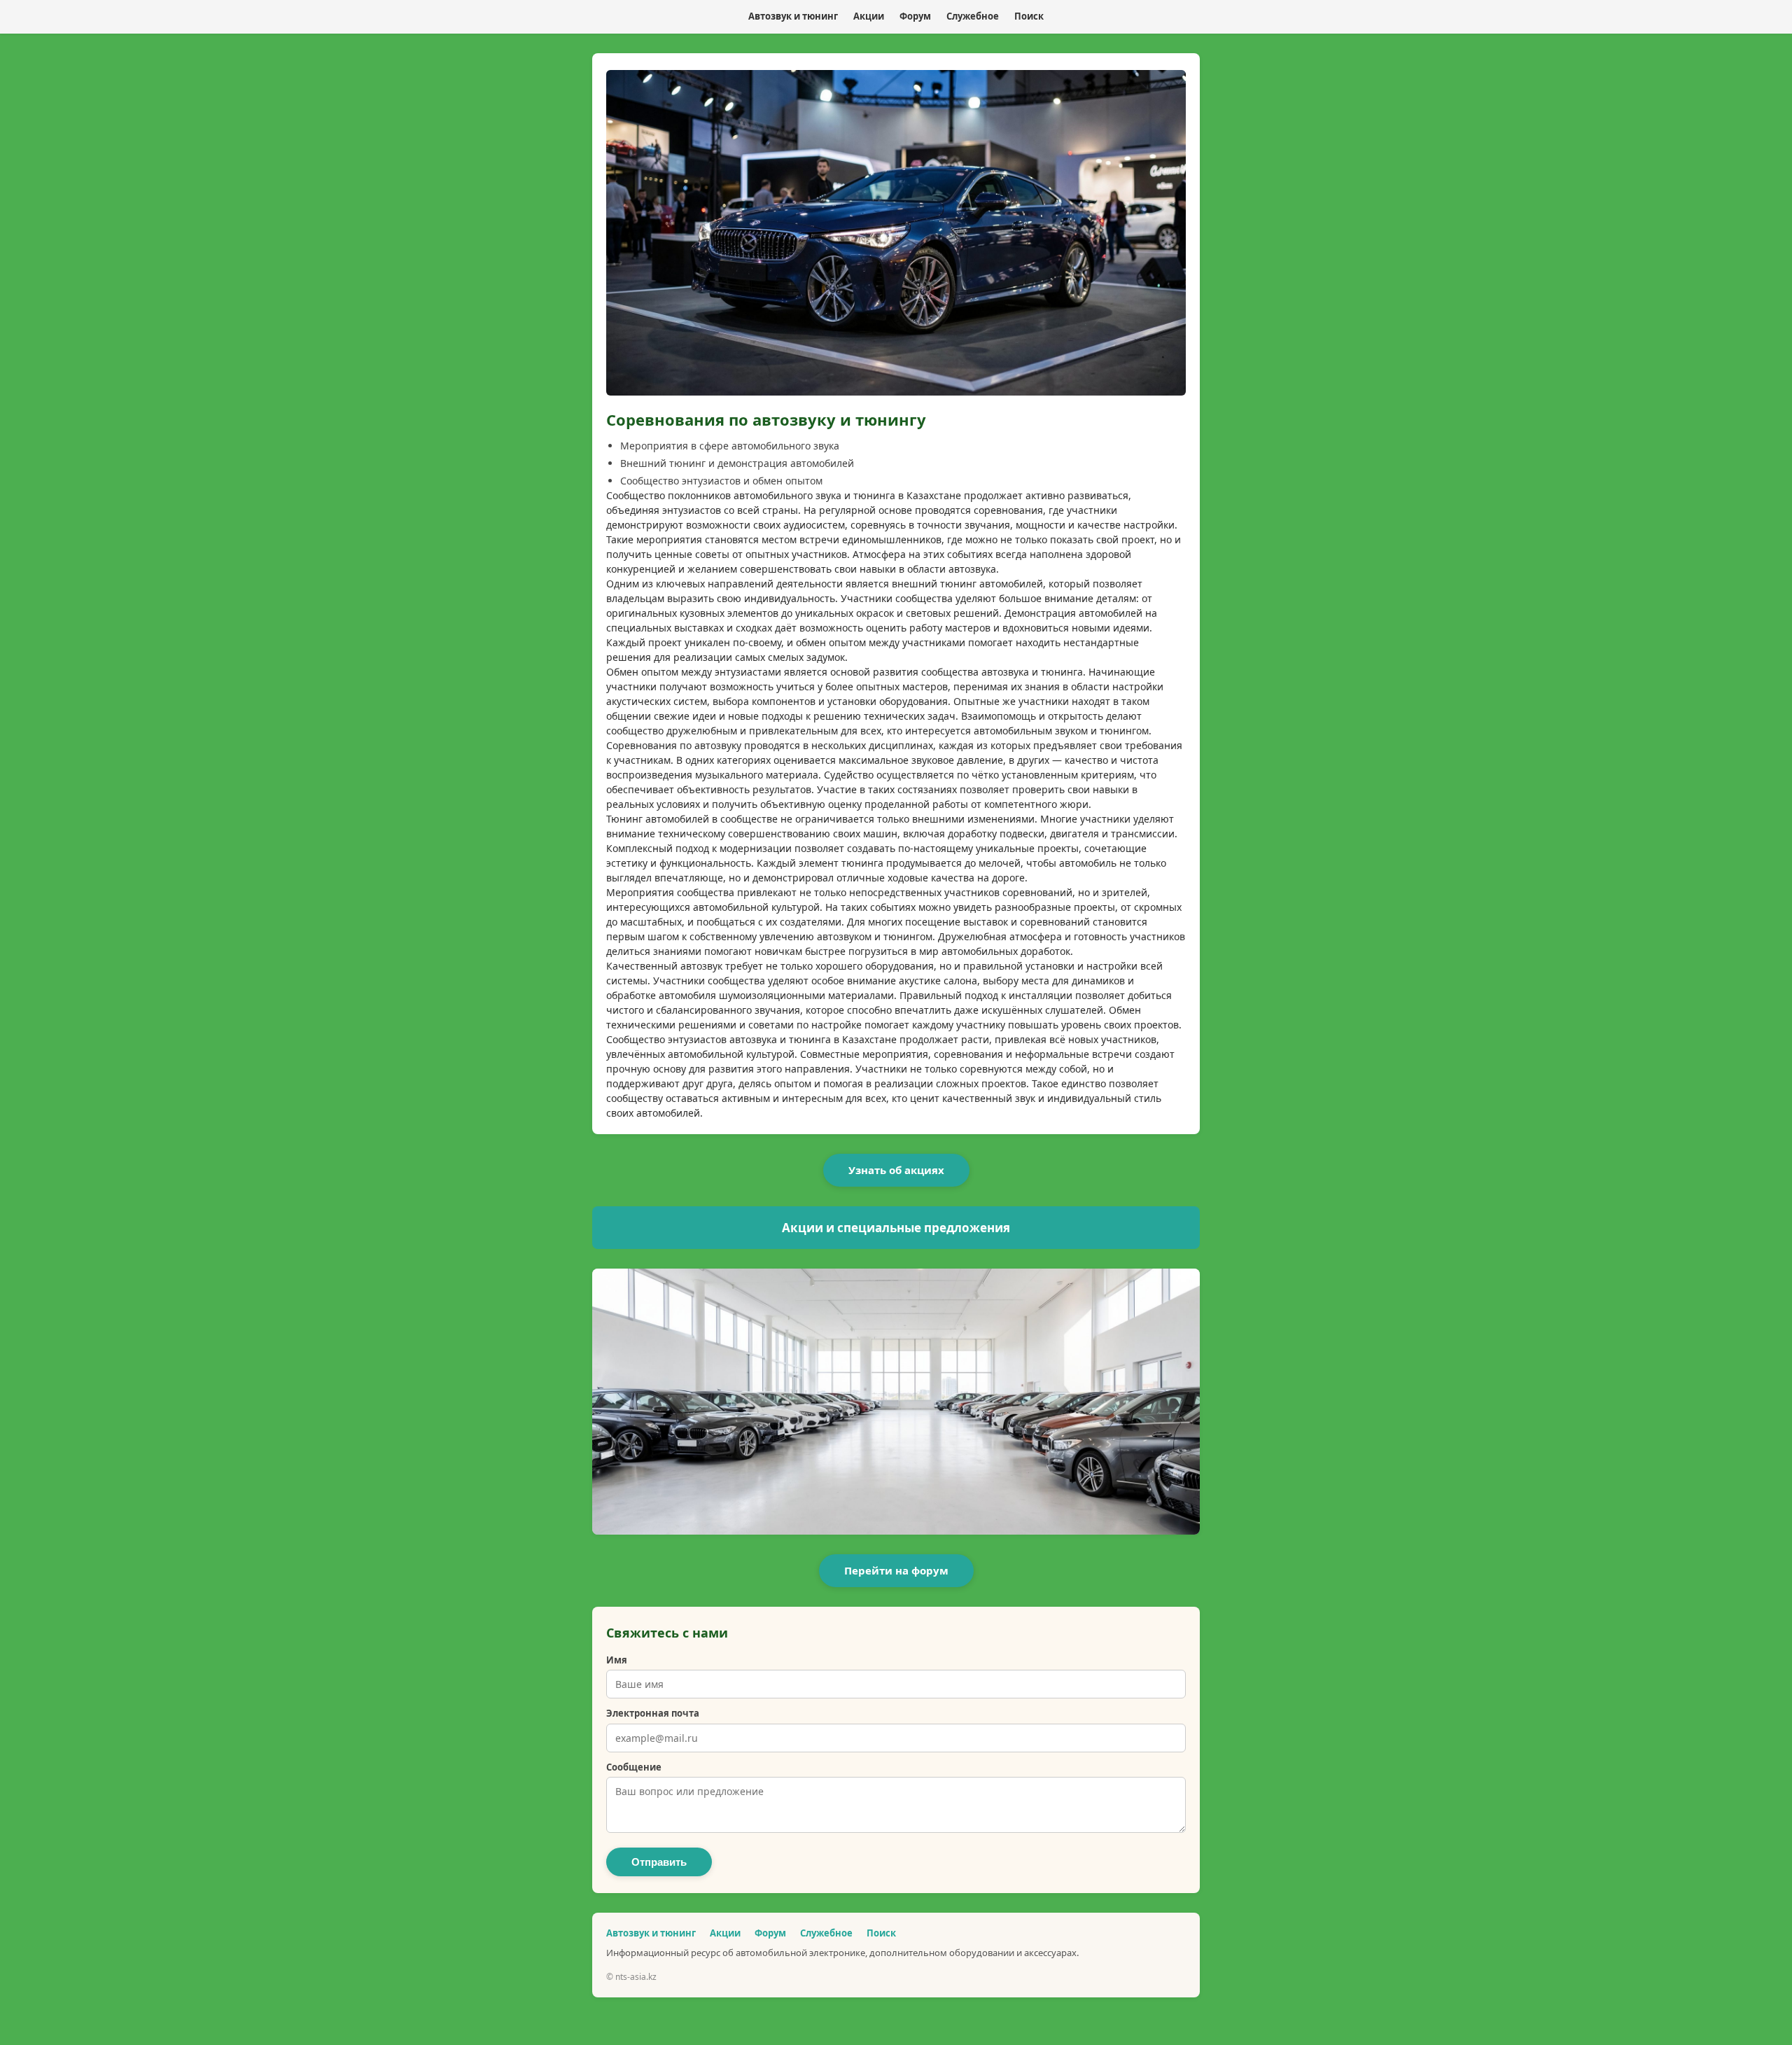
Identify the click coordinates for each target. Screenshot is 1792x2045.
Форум (915, 16)
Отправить (659, 1862)
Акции (869, 16)
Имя (617, 1660)
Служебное (973, 16)
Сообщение (634, 1767)
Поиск (1029, 16)
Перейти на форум (896, 1570)
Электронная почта (653, 1713)
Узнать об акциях (896, 1170)
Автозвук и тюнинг (793, 16)
